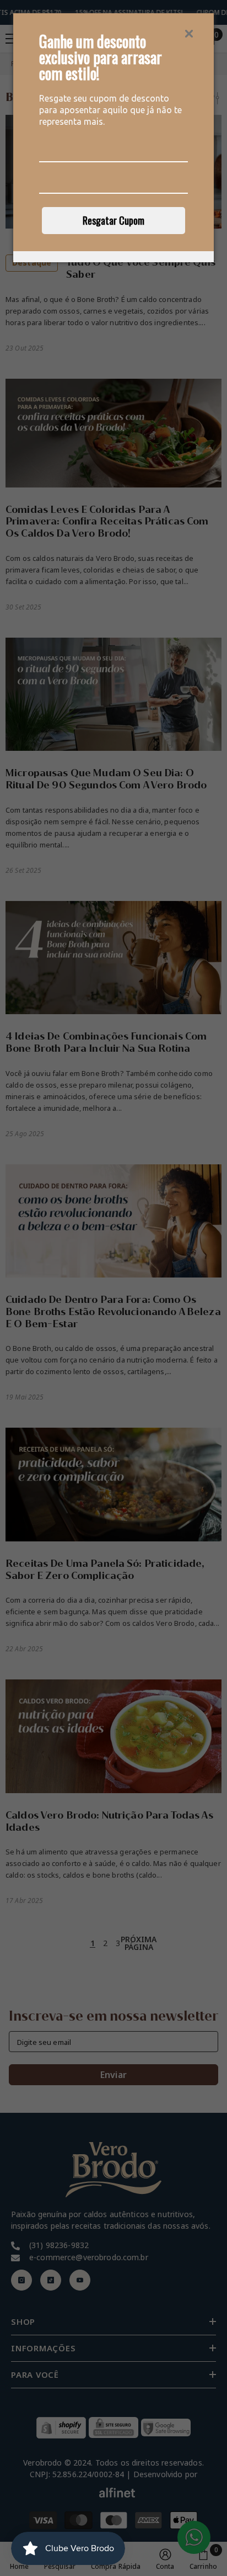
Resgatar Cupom (113, 220)
